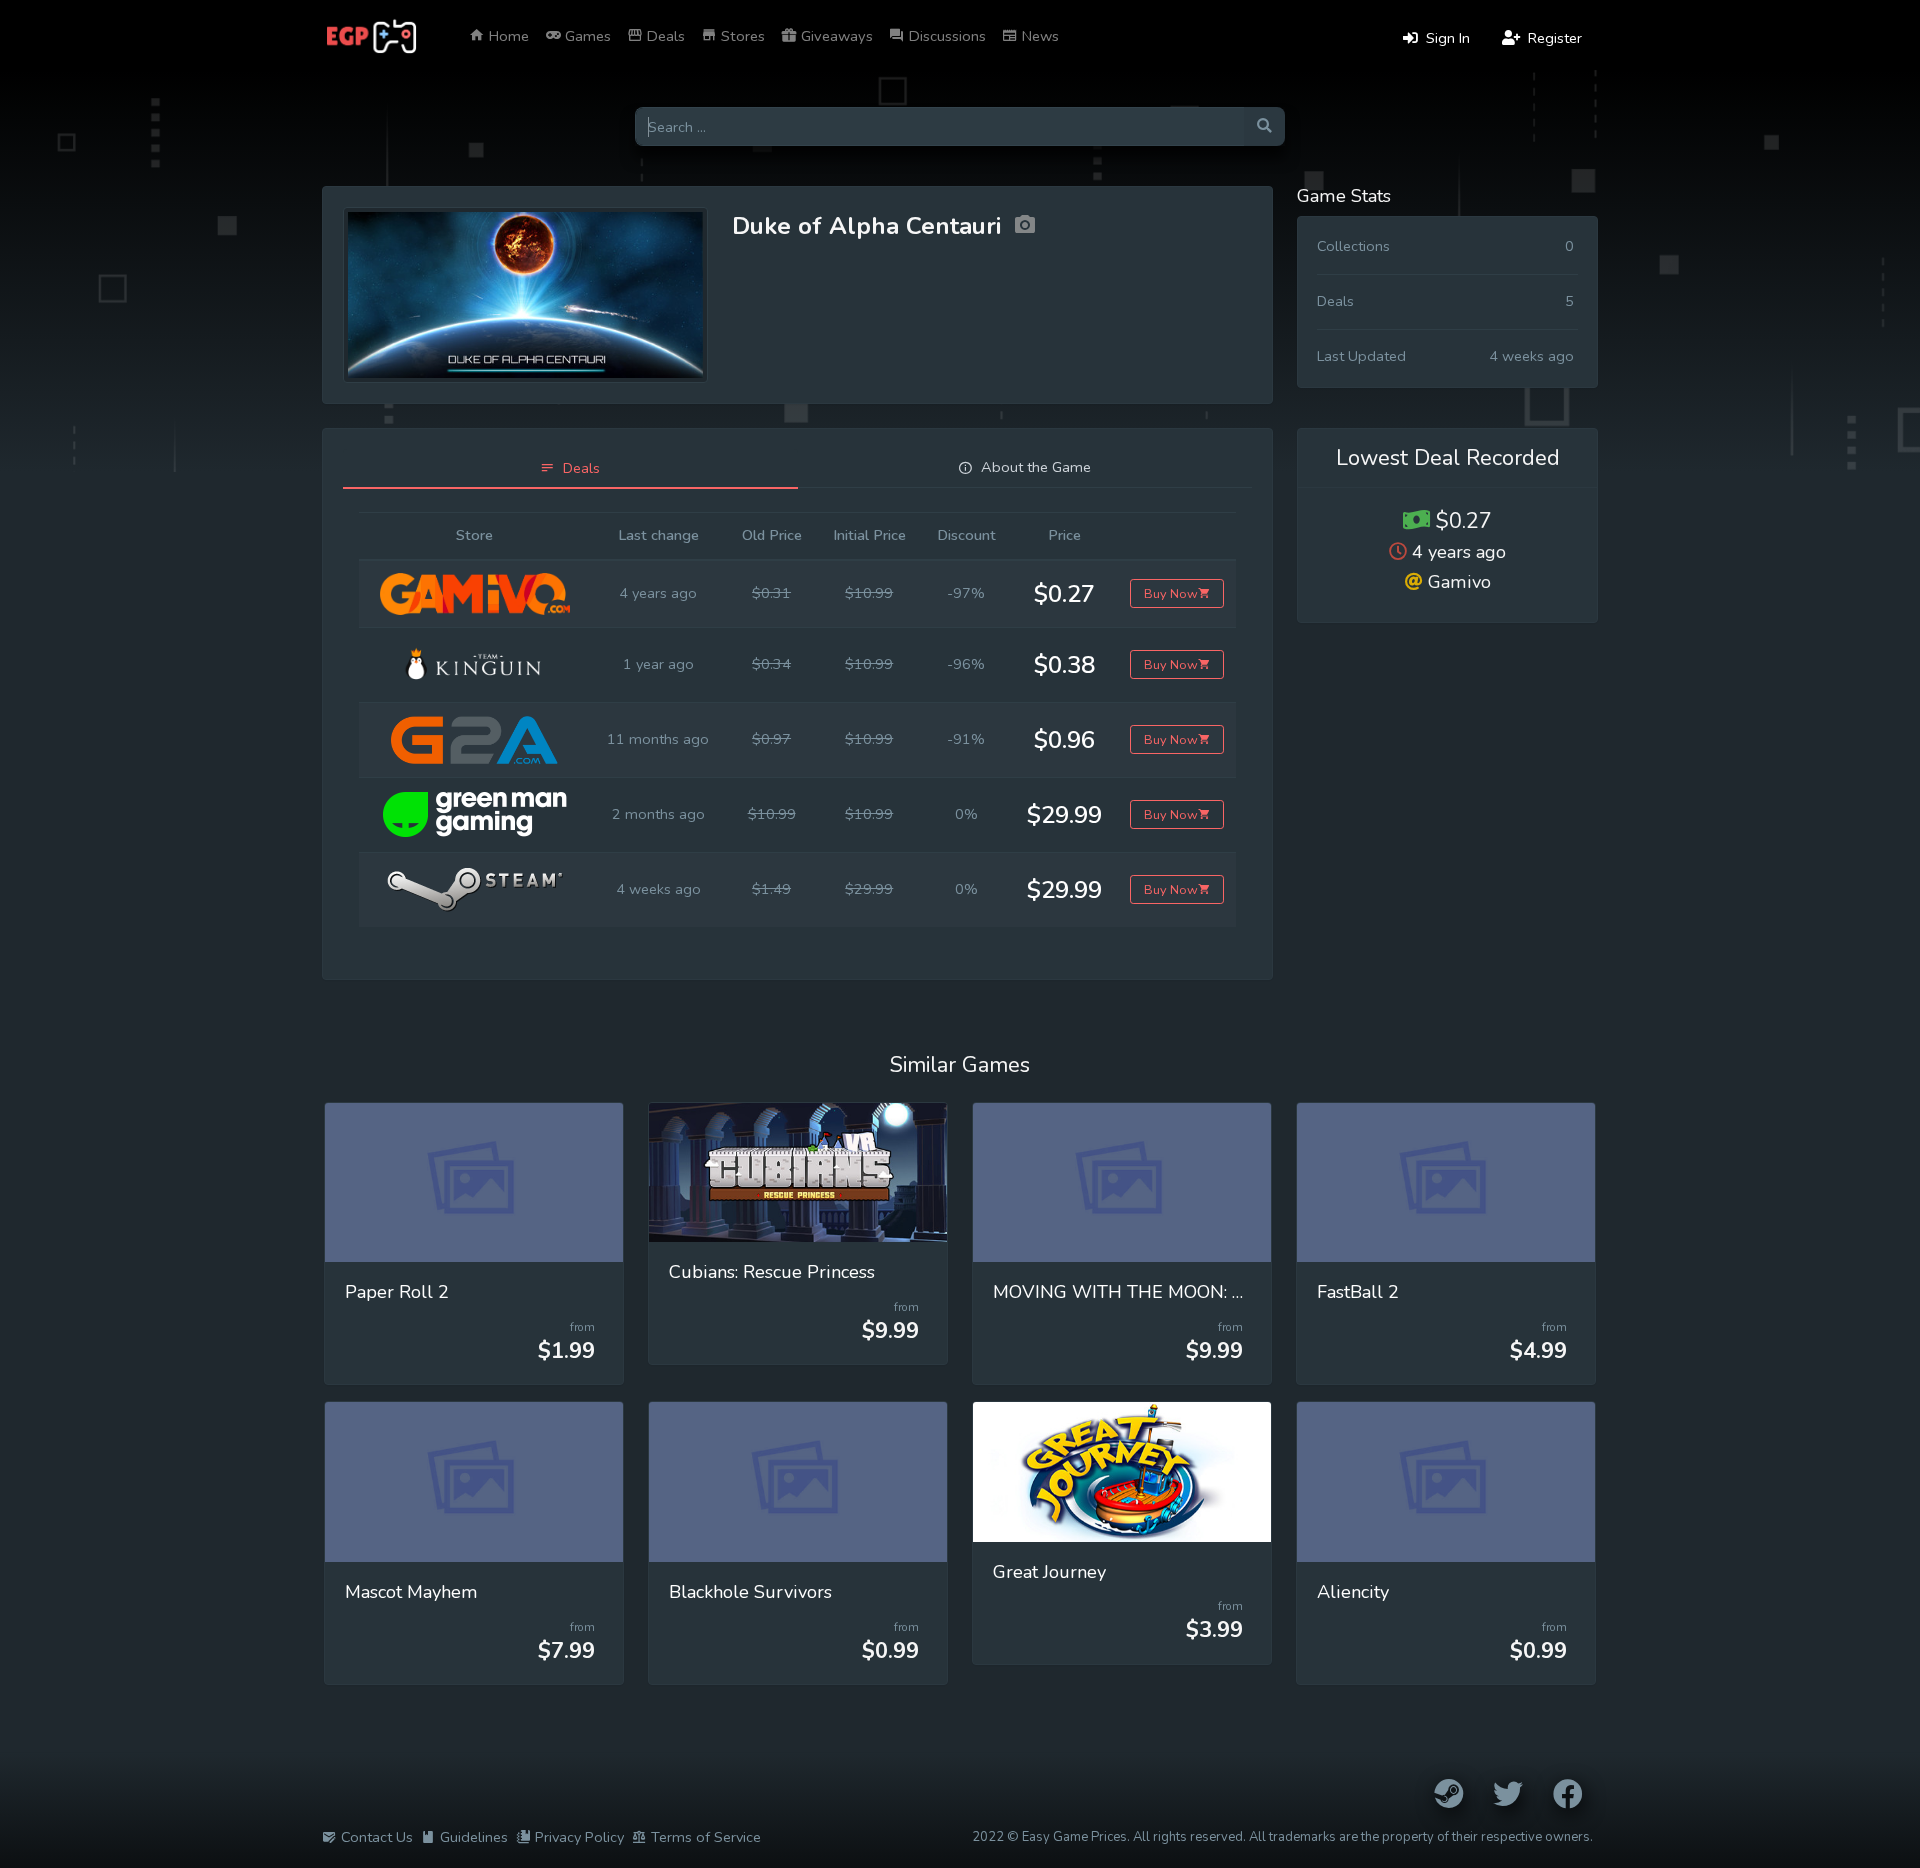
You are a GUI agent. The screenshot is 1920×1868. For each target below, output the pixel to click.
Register (1553, 38)
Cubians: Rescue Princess (772, 1272)
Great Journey (1049, 1572)
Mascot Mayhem (411, 1592)
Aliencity (1353, 1592)
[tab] (570, 468)
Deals (664, 36)
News (1038, 36)
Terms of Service (706, 1837)
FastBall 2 (1358, 1292)
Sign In (1446, 38)
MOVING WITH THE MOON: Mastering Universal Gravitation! (1243, 1292)
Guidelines (474, 1837)
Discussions (945, 36)
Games (586, 36)
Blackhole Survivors (750, 1592)
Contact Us (377, 1837)
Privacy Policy (579, 1837)
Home (507, 36)
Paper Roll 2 (397, 1292)
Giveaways (835, 36)
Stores (741, 36)
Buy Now (1171, 593)
